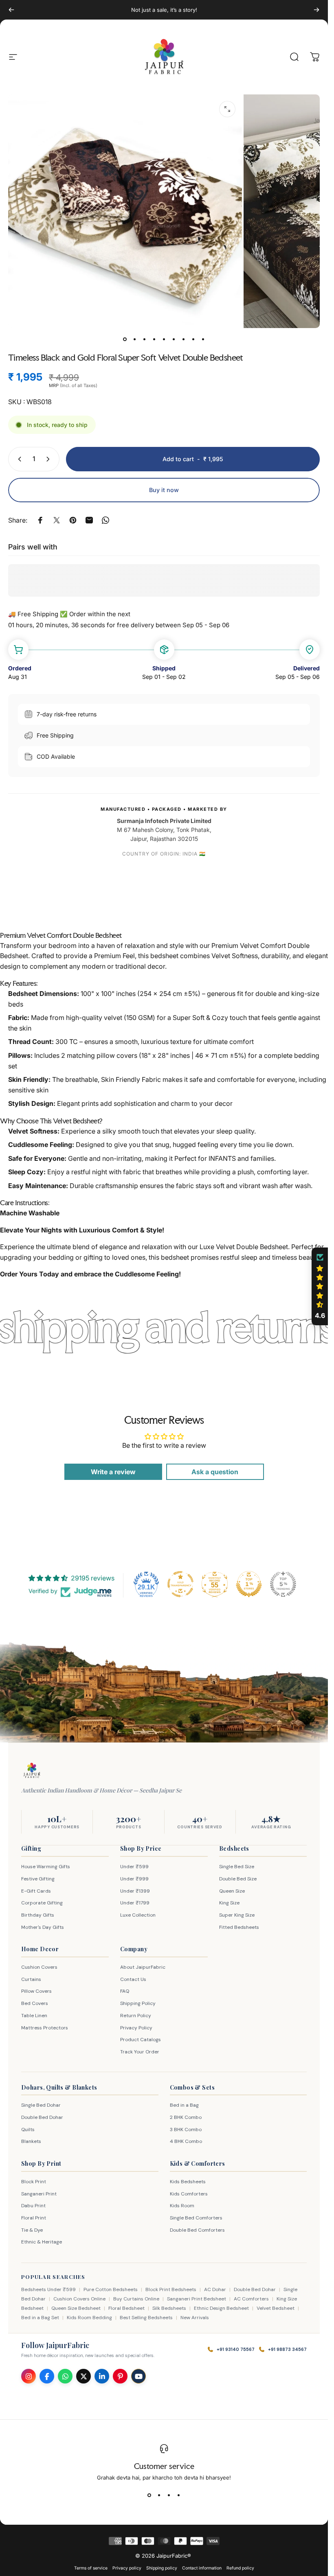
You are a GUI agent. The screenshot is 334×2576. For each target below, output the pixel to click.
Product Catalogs (141, 2040)
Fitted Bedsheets (239, 1927)
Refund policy (240, 2568)
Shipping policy (162, 2568)
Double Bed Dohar (42, 2117)
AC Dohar (215, 2289)
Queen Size (232, 1891)
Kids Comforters (189, 2194)
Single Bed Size (237, 1867)
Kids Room (182, 2206)
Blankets (31, 2141)
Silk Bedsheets (169, 2308)
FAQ (125, 1991)
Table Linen (34, 2016)
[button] (320, 1287)
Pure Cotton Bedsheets (111, 2289)
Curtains (31, 1979)
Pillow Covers (36, 1991)
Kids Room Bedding (89, 2318)
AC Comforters (251, 2299)
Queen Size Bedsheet (76, 2308)
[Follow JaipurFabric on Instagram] (29, 2376)
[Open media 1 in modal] (227, 109)
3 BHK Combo (186, 2130)
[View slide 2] (159, 2495)
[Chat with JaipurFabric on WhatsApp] (65, 2376)
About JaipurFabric (143, 1967)
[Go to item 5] (164, 339)
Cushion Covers (39, 1967)
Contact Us (133, 1979)
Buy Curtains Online (136, 2299)
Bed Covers (35, 2003)
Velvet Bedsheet (276, 2308)
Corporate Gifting (42, 1903)
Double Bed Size (238, 1879)
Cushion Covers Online (79, 2299)
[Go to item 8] (193, 339)
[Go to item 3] (145, 339)
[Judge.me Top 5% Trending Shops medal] (283, 1584)
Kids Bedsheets (188, 2182)
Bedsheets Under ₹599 (48, 2289)
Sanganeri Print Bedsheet (197, 2299)
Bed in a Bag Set (40, 2318)
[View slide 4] (179, 2495)
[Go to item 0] (125, 339)
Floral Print (34, 2218)
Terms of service (91, 2568)
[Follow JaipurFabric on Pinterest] (120, 2376)
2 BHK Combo (186, 2117)
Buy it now (164, 490)
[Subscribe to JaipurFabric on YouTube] (138, 2376)
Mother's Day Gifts (43, 1927)
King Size (229, 1903)
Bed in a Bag (184, 2105)
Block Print (34, 2182)
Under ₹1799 (135, 1903)
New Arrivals (195, 2318)
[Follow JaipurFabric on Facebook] (47, 2376)
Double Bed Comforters (197, 2230)
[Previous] (11, 10)
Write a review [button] (113, 1472)
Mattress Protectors (45, 2028)
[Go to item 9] (203, 339)
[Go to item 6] (174, 339)
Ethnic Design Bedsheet (221, 2308)
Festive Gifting (38, 1879)
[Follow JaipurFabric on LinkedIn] (102, 2376)
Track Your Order (140, 2052)
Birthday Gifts (38, 1915)
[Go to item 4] (154, 339)
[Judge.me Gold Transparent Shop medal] (180, 1584)
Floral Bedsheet (126, 2308)
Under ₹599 (134, 1867)
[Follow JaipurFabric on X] (83, 2376)
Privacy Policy (136, 2028)
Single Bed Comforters (196, 2218)
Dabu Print (33, 2206)
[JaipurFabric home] (32, 1771)
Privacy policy (127, 2568)
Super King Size (237, 1915)
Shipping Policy (138, 2003)
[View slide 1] (149, 2495)
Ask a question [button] (215, 1472)
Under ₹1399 (135, 1891)
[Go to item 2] (135, 339)
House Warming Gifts (46, 1867)
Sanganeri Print (39, 2194)
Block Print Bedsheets (171, 2289)
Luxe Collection (138, 1915)
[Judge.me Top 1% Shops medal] (249, 1584)
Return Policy (136, 2016)
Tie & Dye (32, 2230)
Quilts (28, 2130)
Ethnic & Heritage (42, 2242)
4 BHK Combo (186, 2141)
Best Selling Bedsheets (146, 2318)
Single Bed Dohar (41, 2105)
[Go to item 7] (184, 339)
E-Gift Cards (36, 1891)
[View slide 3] (169, 2495)
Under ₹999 (134, 1879)
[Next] (316, 10)
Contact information (202, 2568)
